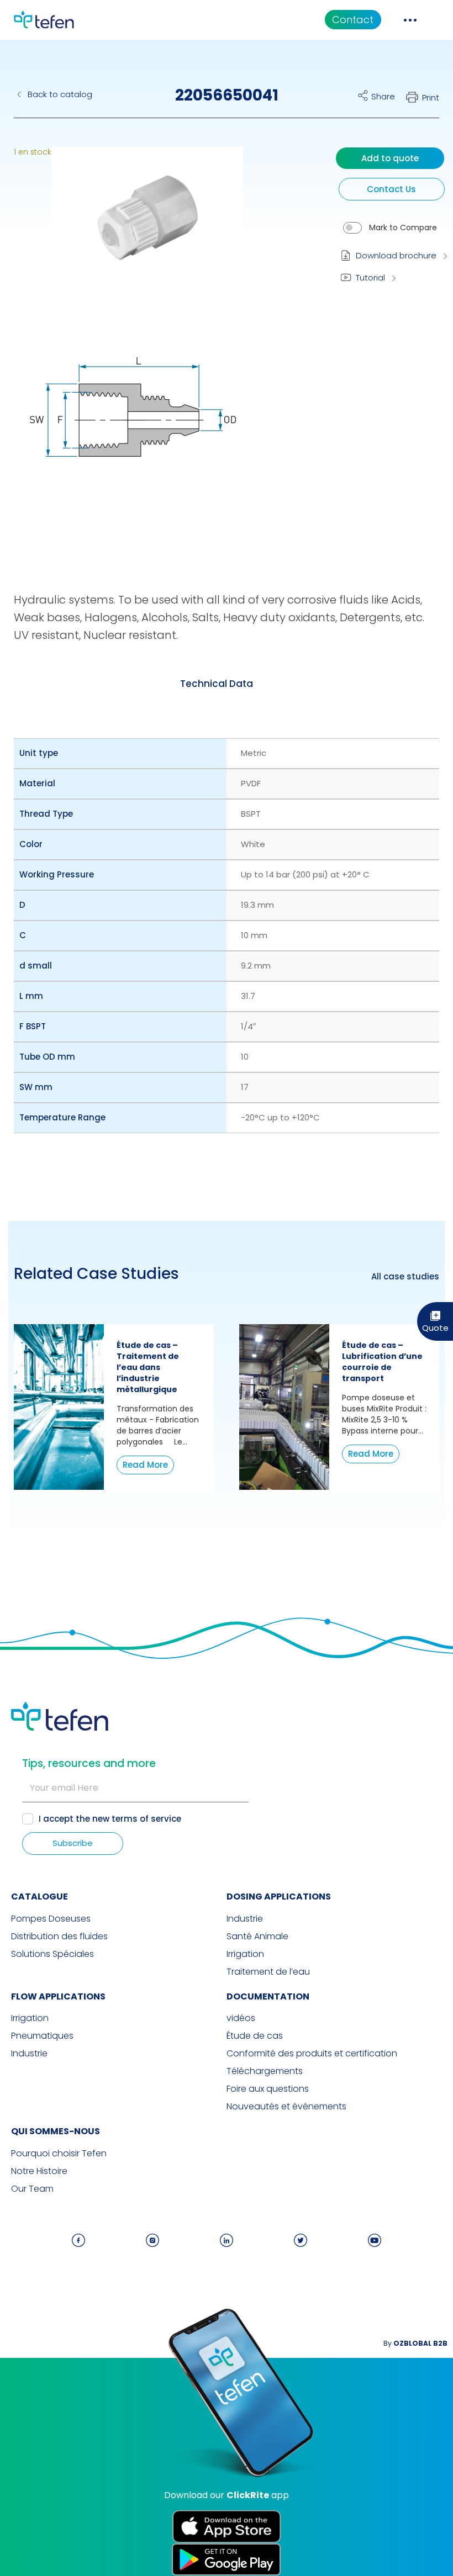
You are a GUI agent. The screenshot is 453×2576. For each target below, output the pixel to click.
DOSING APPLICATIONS (279, 1897)
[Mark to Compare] (352, 228)
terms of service (146, 1819)
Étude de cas (255, 2036)
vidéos (241, 2018)
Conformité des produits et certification (312, 2054)
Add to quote (390, 158)
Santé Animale (257, 1937)
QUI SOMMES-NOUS (56, 2131)
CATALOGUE (39, 1897)
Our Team (32, 2189)
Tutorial (370, 277)
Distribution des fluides (59, 1937)
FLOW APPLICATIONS (58, 1996)
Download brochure (396, 255)
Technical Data (217, 684)
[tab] (217, 684)
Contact (353, 20)
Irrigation (245, 1954)
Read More (145, 1465)
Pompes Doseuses (51, 1919)
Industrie (245, 1919)
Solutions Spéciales (52, 1954)
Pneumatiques (42, 2036)
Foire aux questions (268, 2089)
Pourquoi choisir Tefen (59, 2154)
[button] (139, 228)
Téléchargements (265, 2071)
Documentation (268, 1996)
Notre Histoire (39, 2171)
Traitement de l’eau (268, 1972)
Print (431, 97)
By (415, 2343)
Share (383, 96)
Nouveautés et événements (286, 2107)
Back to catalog (60, 94)
